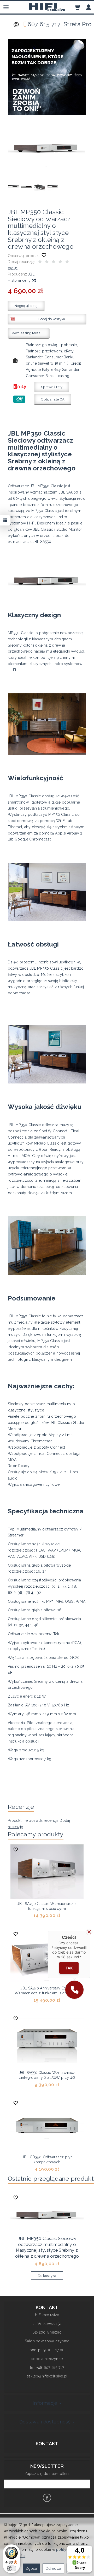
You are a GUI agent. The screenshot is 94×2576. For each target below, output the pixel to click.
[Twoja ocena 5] (67, 262)
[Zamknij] (89, 1932)
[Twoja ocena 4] (60, 262)
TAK (69, 1968)
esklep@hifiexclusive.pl (47, 2376)
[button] (74, 1990)
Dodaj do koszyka (51, 319)
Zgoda (31, 2568)
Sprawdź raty (52, 387)
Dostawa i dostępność (46, 2422)
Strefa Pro (78, 24)
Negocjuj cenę (26, 306)
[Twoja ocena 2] (47, 262)
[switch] (11, 2568)
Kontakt (47, 2444)
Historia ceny (20, 280)
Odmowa (53, 2568)
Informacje (46, 2403)
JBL (31, 274)
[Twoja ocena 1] (40, 262)
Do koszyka (47, 2276)
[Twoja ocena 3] (54, 262)
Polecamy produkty (36, 1834)
